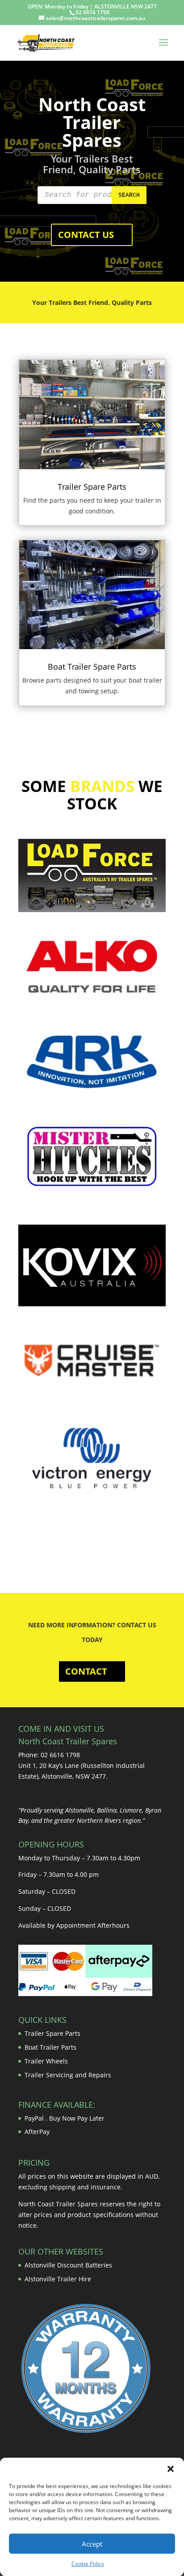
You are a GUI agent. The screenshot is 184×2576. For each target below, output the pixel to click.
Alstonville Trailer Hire (58, 2279)
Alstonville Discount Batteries (68, 2265)
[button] (171, 2469)
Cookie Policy (88, 2564)
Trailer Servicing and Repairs (68, 2075)
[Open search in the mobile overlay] (92, 195)
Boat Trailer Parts (50, 2047)
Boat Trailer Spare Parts (92, 667)
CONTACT (86, 1671)
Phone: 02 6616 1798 (49, 1755)
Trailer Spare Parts (92, 487)
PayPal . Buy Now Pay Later (65, 2118)
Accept (92, 2544)
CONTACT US (86, 235)
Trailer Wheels (46, 2061)
